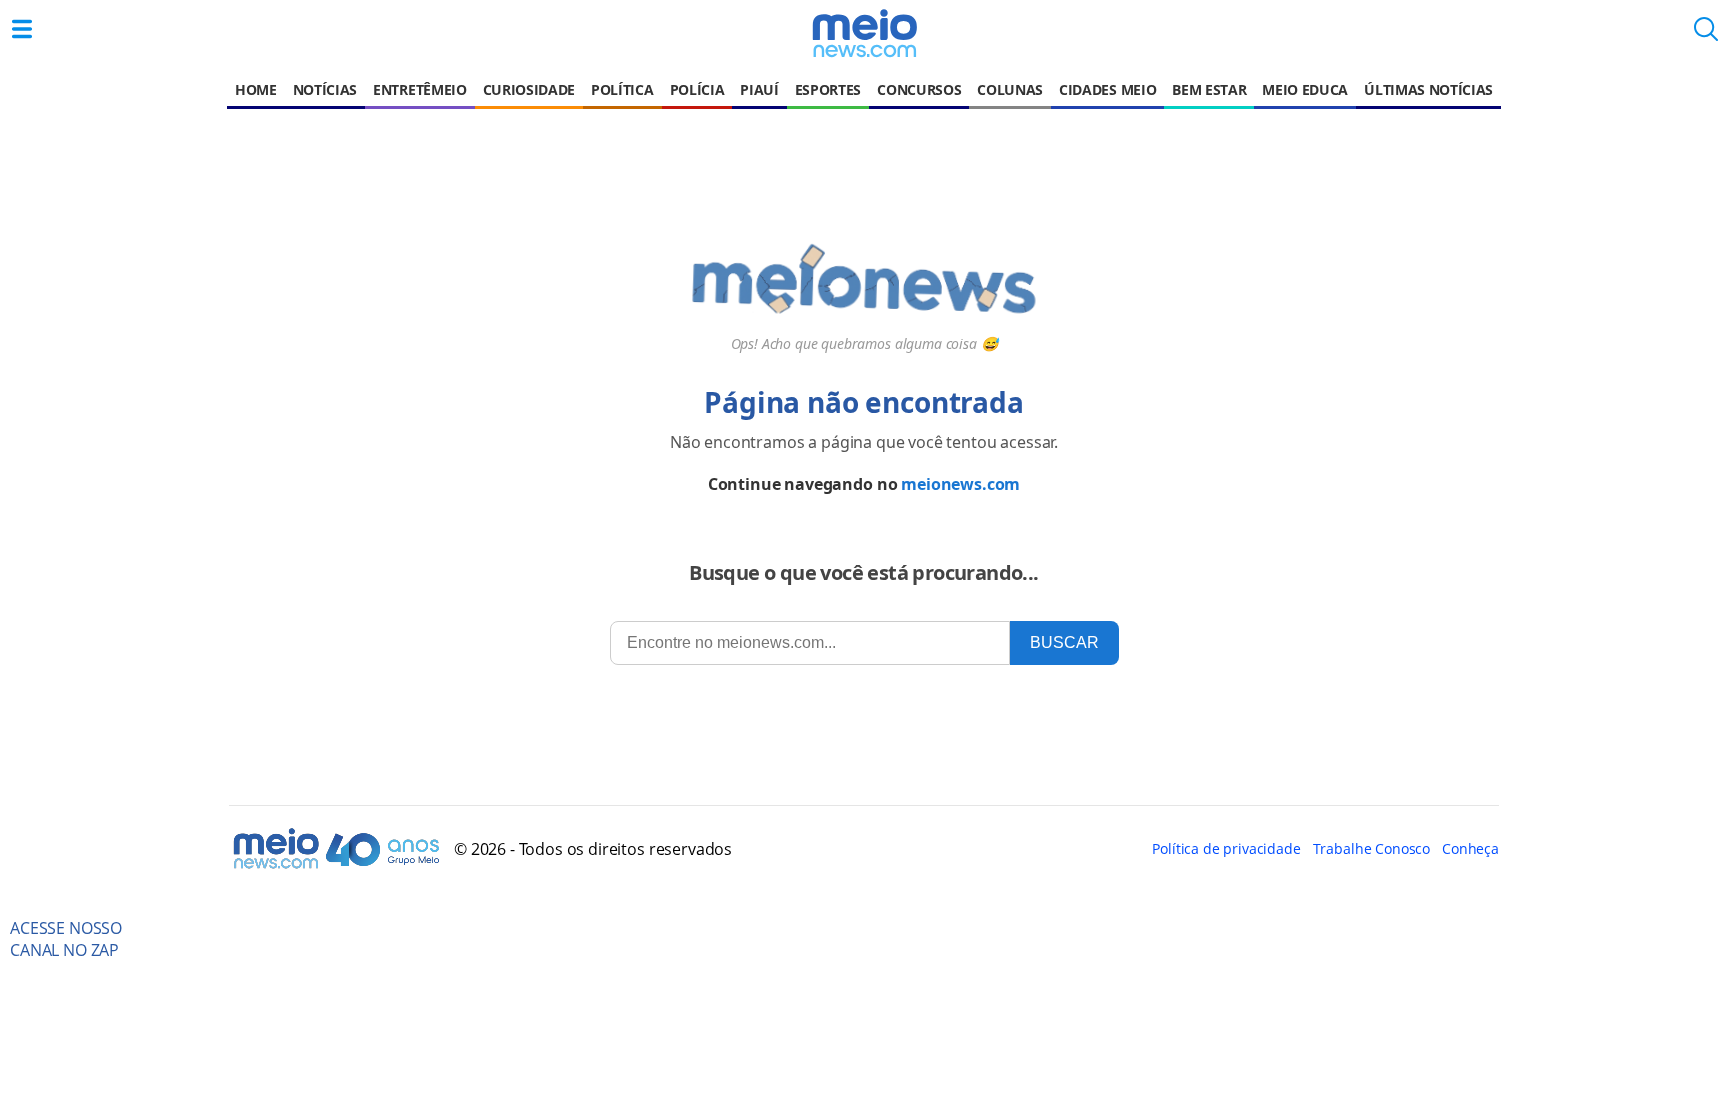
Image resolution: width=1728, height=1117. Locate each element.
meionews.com (960, 484)
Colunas (1010, 89)
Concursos (919, 89)
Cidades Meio (1107, 89)
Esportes (828, 89)
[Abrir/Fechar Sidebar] (22, 29)
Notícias (325, 89)
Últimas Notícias (1428, 89)
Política (622, 89)
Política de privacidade (1226, 848)
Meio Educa (1305, 89)
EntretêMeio (419, 89)
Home (256, 89)
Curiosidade (529, 89)
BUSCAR (1064, 642)
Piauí (759, 89)
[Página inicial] (864, 33)
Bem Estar (1209, 89)
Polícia (697, 89)
